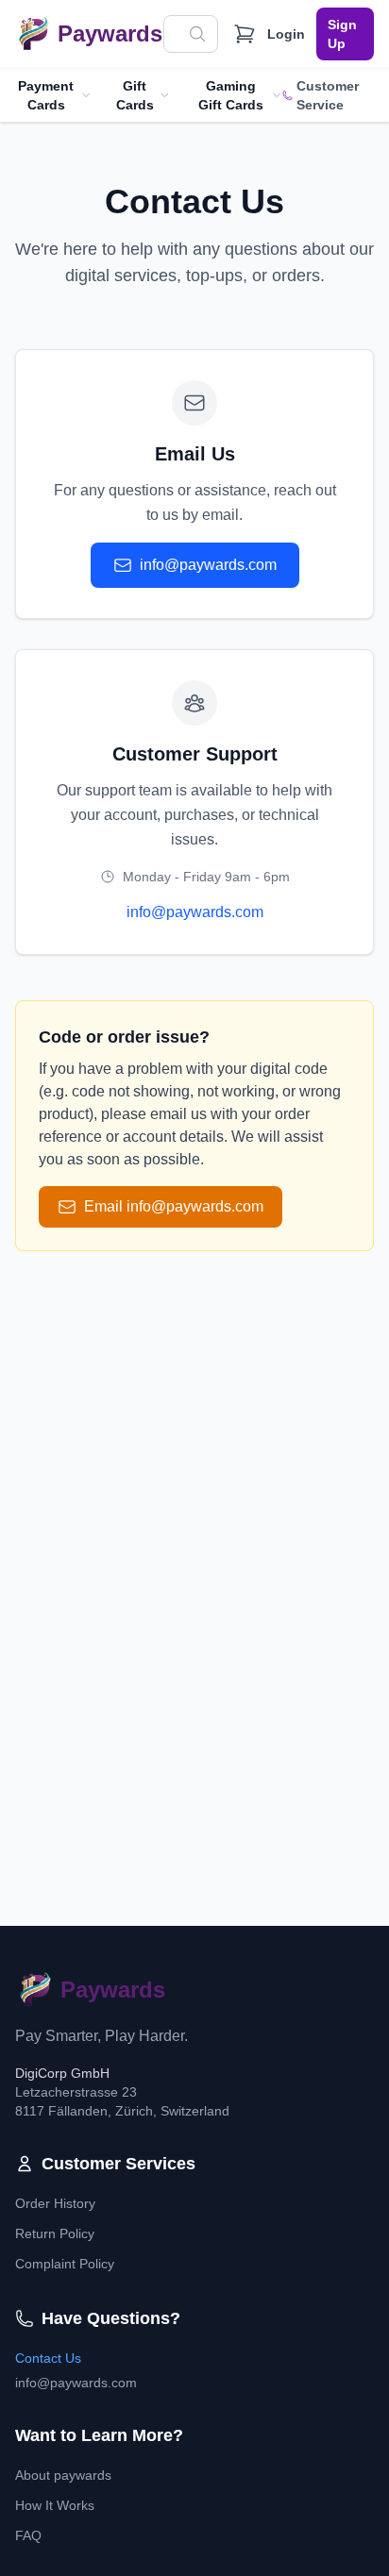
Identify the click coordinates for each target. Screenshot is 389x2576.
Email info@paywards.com (174, 1206)
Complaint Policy (65, 2264)
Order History (55, 2203)
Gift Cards (135, 95)
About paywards (63, 2475)
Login (286, 34)
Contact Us (48, 2358)
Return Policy (55, 2233)
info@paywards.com (208, 565)
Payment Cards (46, 95)
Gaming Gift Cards (231, 95)
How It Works (55, 2505)
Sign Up (342, 34)
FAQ (28, 2535)
